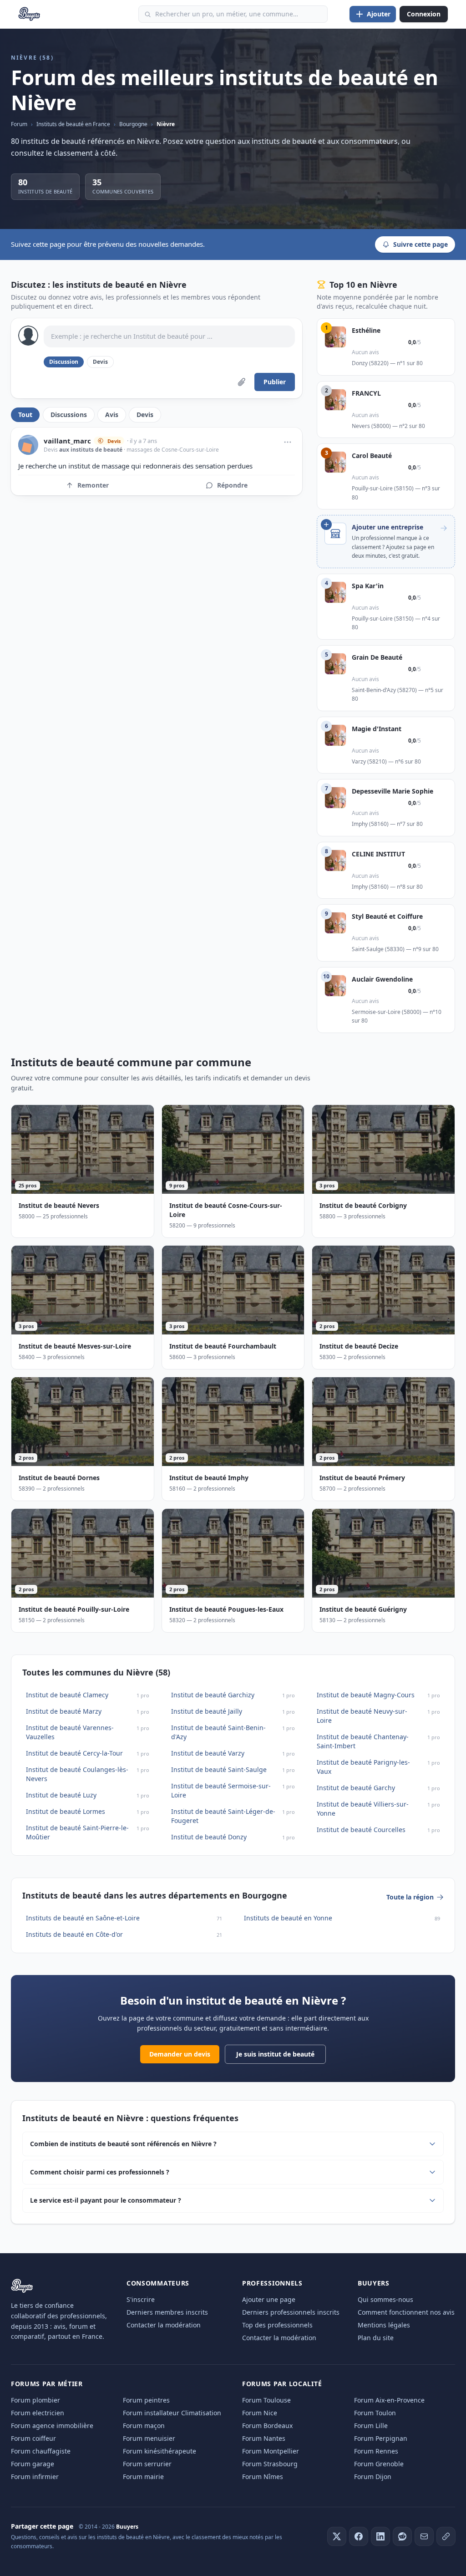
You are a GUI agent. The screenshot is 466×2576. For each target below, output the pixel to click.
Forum (19, 124)
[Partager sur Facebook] (359, 2536)
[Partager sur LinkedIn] (380, 2536)
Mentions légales (384, 2325)
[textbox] (169, 336)
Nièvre (166, 124)
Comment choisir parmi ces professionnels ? (100, 2172)
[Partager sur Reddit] (402, 2536)
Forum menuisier (149, 2438)
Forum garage (33, 2464)
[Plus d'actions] (288, 442)
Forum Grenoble (379, 2464)
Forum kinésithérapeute (160, 2451)
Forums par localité (282, 2384)
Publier (275, 382)
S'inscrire (141, 2299)
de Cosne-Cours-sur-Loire (186, 450)
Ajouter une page (269, 2299)
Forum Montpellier (271, 2451)
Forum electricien (38, 2413)
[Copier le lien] (446, 2536)
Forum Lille (371, 2426)
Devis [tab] (145, 415)
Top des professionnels (277, 2325)
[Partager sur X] (337, 2536)
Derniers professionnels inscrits (291, 2312)
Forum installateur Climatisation (172, 2413)
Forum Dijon (373, 2477)
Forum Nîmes (263, 2477)
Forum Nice (260, 2413)
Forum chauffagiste (41, 2451)
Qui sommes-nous (385, 2299)
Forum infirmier (35, 2477)
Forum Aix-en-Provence (389, 2400)
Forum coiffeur (33, 2438)
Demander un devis (180, 2054)
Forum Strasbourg (270, 2464)
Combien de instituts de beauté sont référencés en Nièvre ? (123, 2144)
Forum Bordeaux (267, 2426)
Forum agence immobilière (52, 2426)
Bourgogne (133, 124)
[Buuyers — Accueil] (29, 14)
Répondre (232, 485)
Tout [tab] (25, 415)
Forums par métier (47, 2384)
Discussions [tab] (69, 415)
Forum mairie (143, 2477)
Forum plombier (35, 2400)
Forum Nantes (264, 2438)
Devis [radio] (100, 362)
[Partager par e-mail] (424, 2536)
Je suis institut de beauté (275, 2054)
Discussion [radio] (64, 362)
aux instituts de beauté (91, 450)
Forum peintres (146, 2400)
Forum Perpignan (381, 2438)
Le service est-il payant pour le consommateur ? (106, 2200)
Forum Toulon (375, 2413)
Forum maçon (144, 2426)
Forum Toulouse (266, 2400)
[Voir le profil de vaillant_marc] (28, 445)
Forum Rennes (376, 2451)
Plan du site (376, 2338)
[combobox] (233, 14)
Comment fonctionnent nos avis (406, 2312)
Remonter (93, 485)
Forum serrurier (147, 2464)
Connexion (424, 14)
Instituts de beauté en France (73, 124)
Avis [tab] (112, 415)
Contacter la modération (164, 2325)
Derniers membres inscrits (167, 2312)
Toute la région (410, 1897)
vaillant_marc (67, 441)
